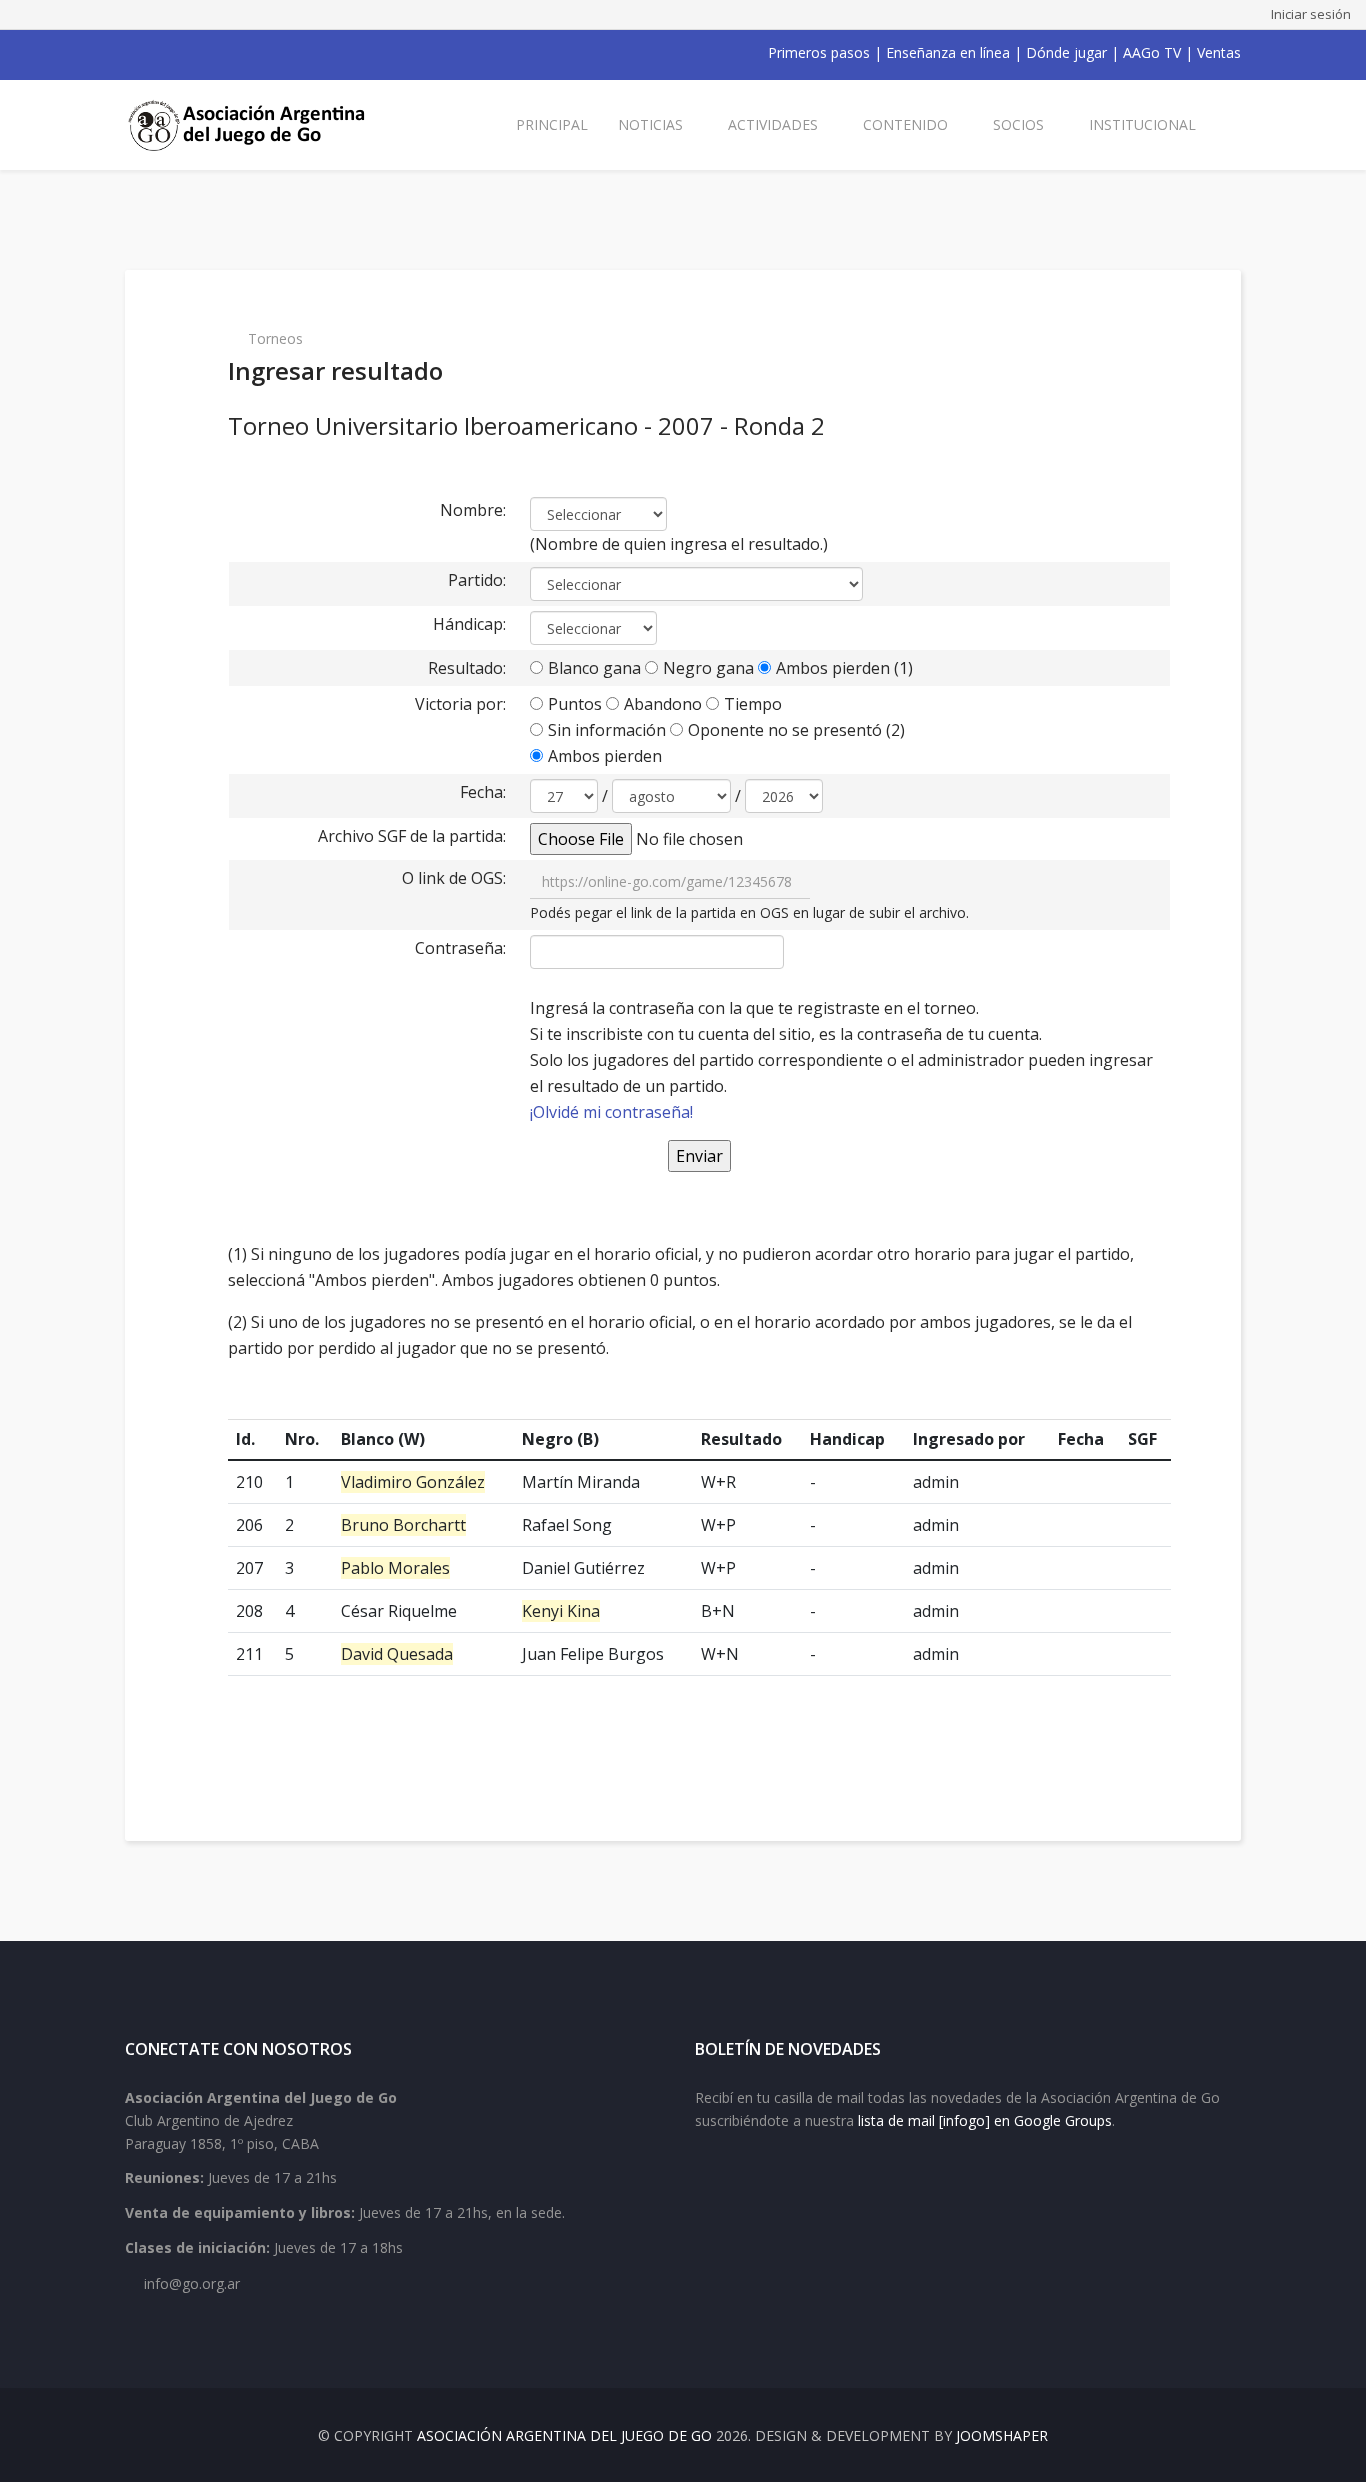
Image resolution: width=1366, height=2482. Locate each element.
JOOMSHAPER (1002, 2435)
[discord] (263, 53)
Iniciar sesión (1311, 14)
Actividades (773, 124)
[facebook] (133, 53)
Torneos (275, 338)
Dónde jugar (1066, 52)
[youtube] (185, 53)
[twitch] (237, 53)
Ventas (1219, 52)
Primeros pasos (819, 52)
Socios (1018, 124)
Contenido (905, 124)
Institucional (1142, 124)
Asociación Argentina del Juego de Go (564, 2435)
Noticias (650, 124)
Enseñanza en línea (948, 52)
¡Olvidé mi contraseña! (611, 1112)
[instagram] (211, 53)
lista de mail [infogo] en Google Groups (985, 2120)
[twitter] (159, 53)
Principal (552, 124)
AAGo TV (1152, 52)
